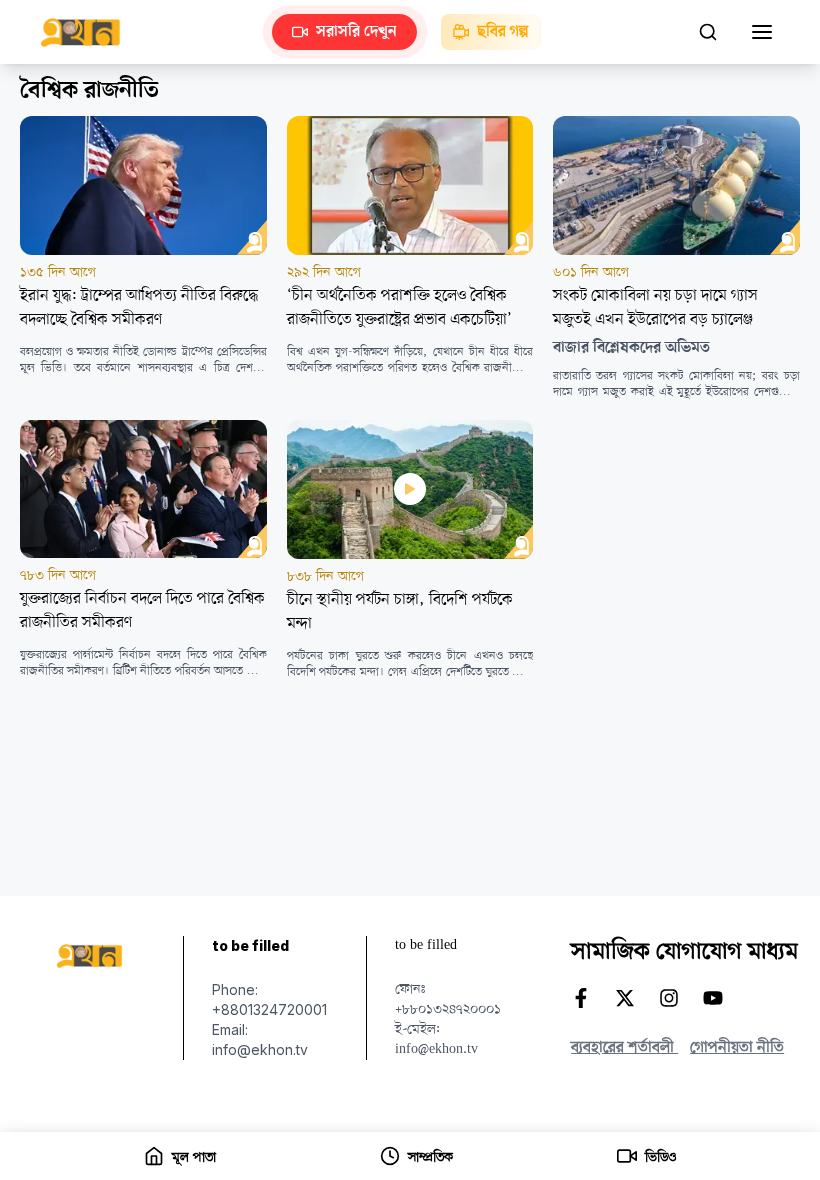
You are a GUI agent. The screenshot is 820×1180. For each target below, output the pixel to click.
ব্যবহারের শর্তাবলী (624, 1048)
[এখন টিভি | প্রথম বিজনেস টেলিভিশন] (90, 32)
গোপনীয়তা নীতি (737, 1048)
